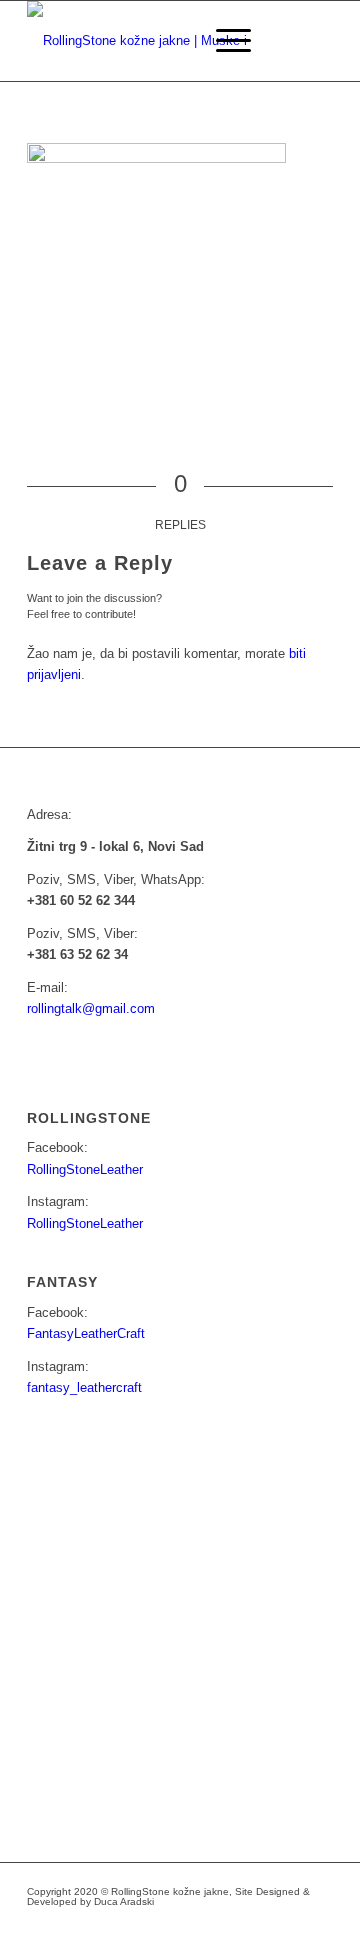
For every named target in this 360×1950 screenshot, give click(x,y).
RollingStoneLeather (85, 1169)
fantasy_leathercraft (84, 1387)
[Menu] (223, 41)
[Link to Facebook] (198, 1925)
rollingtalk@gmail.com (91, 1008)
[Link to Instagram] (228, 1925)
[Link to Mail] (258, 1925)
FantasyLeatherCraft (86, 1333)
